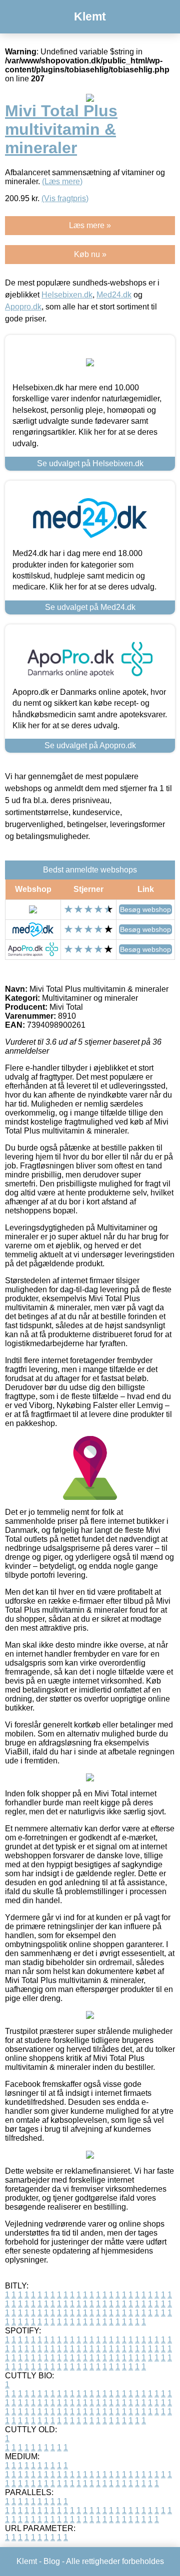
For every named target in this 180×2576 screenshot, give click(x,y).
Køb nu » (90, 254)
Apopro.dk (23, 307)
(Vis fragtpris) (65, 198)
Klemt (90, 16)
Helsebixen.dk (67, 295)
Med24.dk (114, 295)
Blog (52, 2561)
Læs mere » (90, 225)
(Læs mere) (62, 181)
